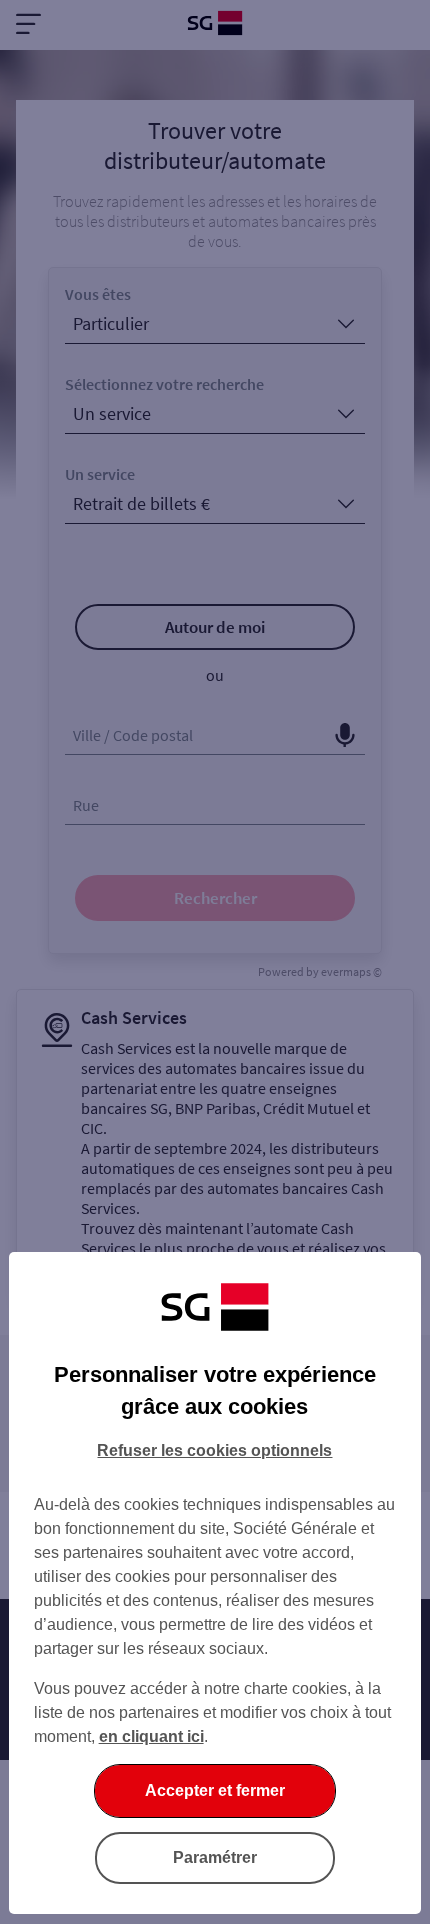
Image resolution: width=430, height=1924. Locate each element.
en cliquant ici (151, 1736)
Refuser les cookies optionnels (214, 1450)
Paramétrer (215, 1857)
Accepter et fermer (215, 1790)
